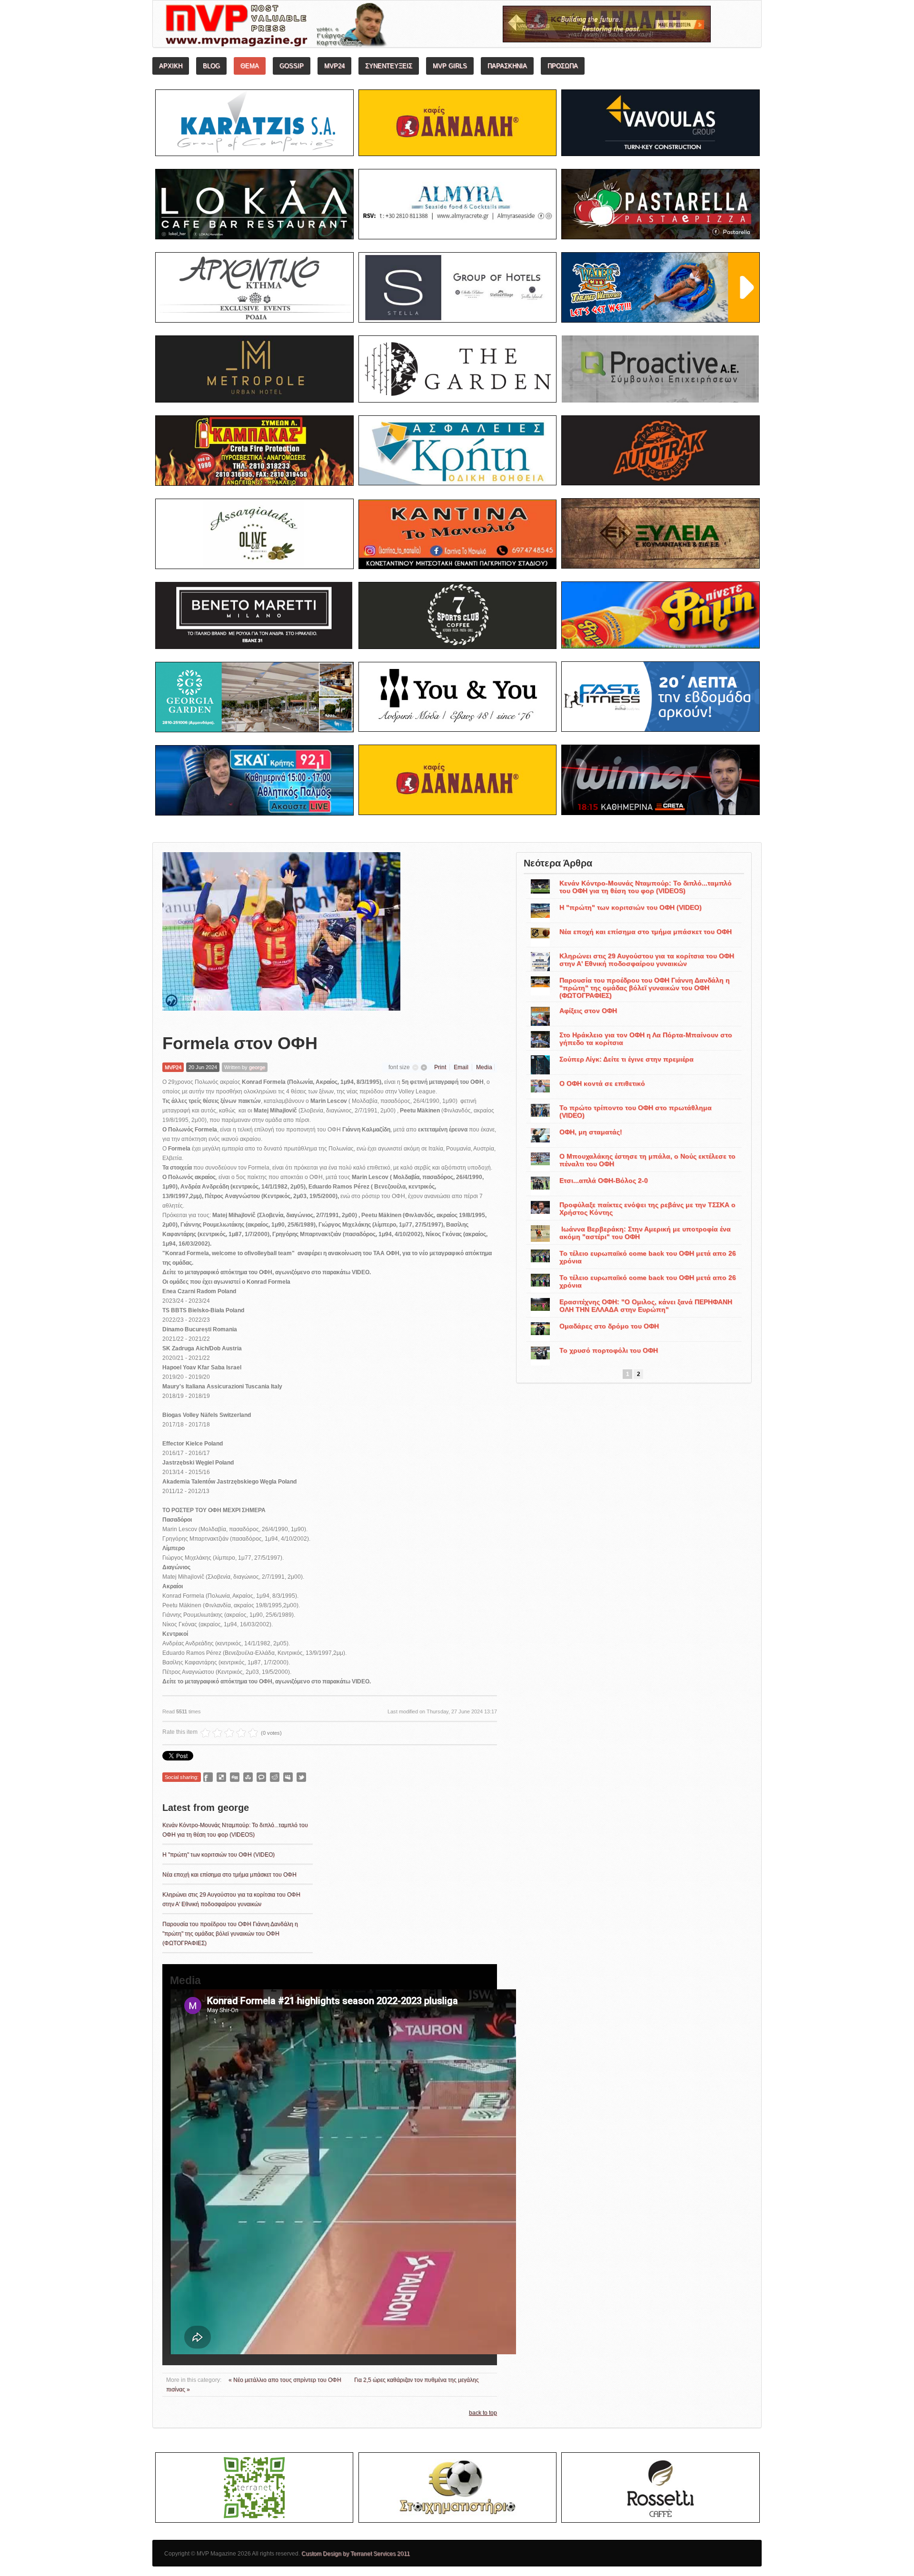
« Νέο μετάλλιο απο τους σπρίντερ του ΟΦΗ (286, 2380)
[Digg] (235, 1777)
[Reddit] (275, 1777)
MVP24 (173, 1067)
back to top (483, 2413)
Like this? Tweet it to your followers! (301, 1777)
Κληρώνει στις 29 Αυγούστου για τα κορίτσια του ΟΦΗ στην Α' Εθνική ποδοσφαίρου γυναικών (647, 960)
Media (484, 1067)
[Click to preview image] (281, 935)
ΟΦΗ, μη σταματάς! (591, 1132)
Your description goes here (312, 27)
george (257, 1067)
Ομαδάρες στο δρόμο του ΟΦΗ (609, 1326)
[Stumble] (248, 1777)
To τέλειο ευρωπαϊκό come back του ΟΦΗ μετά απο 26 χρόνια (648, 1257)
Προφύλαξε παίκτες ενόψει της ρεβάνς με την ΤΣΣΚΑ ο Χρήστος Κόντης (647, 1209)
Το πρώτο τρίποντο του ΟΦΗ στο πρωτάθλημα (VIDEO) (636, 1111)
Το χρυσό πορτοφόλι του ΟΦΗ (609, 1350)
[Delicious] (221, 1777)
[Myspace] (288, 1777)
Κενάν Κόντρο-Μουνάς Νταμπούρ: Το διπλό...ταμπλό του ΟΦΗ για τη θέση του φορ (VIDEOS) (646, 887)
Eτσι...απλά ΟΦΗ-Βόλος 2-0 (604, 1180)
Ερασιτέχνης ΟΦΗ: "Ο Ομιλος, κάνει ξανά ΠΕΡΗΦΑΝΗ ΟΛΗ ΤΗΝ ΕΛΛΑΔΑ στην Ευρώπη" (646, 1306)
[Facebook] (208, 1777)
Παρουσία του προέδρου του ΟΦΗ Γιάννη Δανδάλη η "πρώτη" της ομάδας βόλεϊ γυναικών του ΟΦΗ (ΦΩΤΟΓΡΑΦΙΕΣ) (230, 1934)
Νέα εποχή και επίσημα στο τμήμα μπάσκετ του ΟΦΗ (229, 1875)
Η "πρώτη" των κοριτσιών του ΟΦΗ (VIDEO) (219, 1855)
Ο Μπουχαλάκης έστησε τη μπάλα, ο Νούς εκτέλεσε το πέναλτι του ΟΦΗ (647, 1160)
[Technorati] (261, 1777)
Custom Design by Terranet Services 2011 (356, 2554)
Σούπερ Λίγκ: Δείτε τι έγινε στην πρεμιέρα (626, 1059)
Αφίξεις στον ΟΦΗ (588, 1011)
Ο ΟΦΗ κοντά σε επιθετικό (602, 1083)
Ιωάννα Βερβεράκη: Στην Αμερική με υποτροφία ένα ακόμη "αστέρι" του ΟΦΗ (645, 1233)
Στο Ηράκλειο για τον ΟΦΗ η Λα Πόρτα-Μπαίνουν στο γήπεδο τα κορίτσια (646, 1039)
